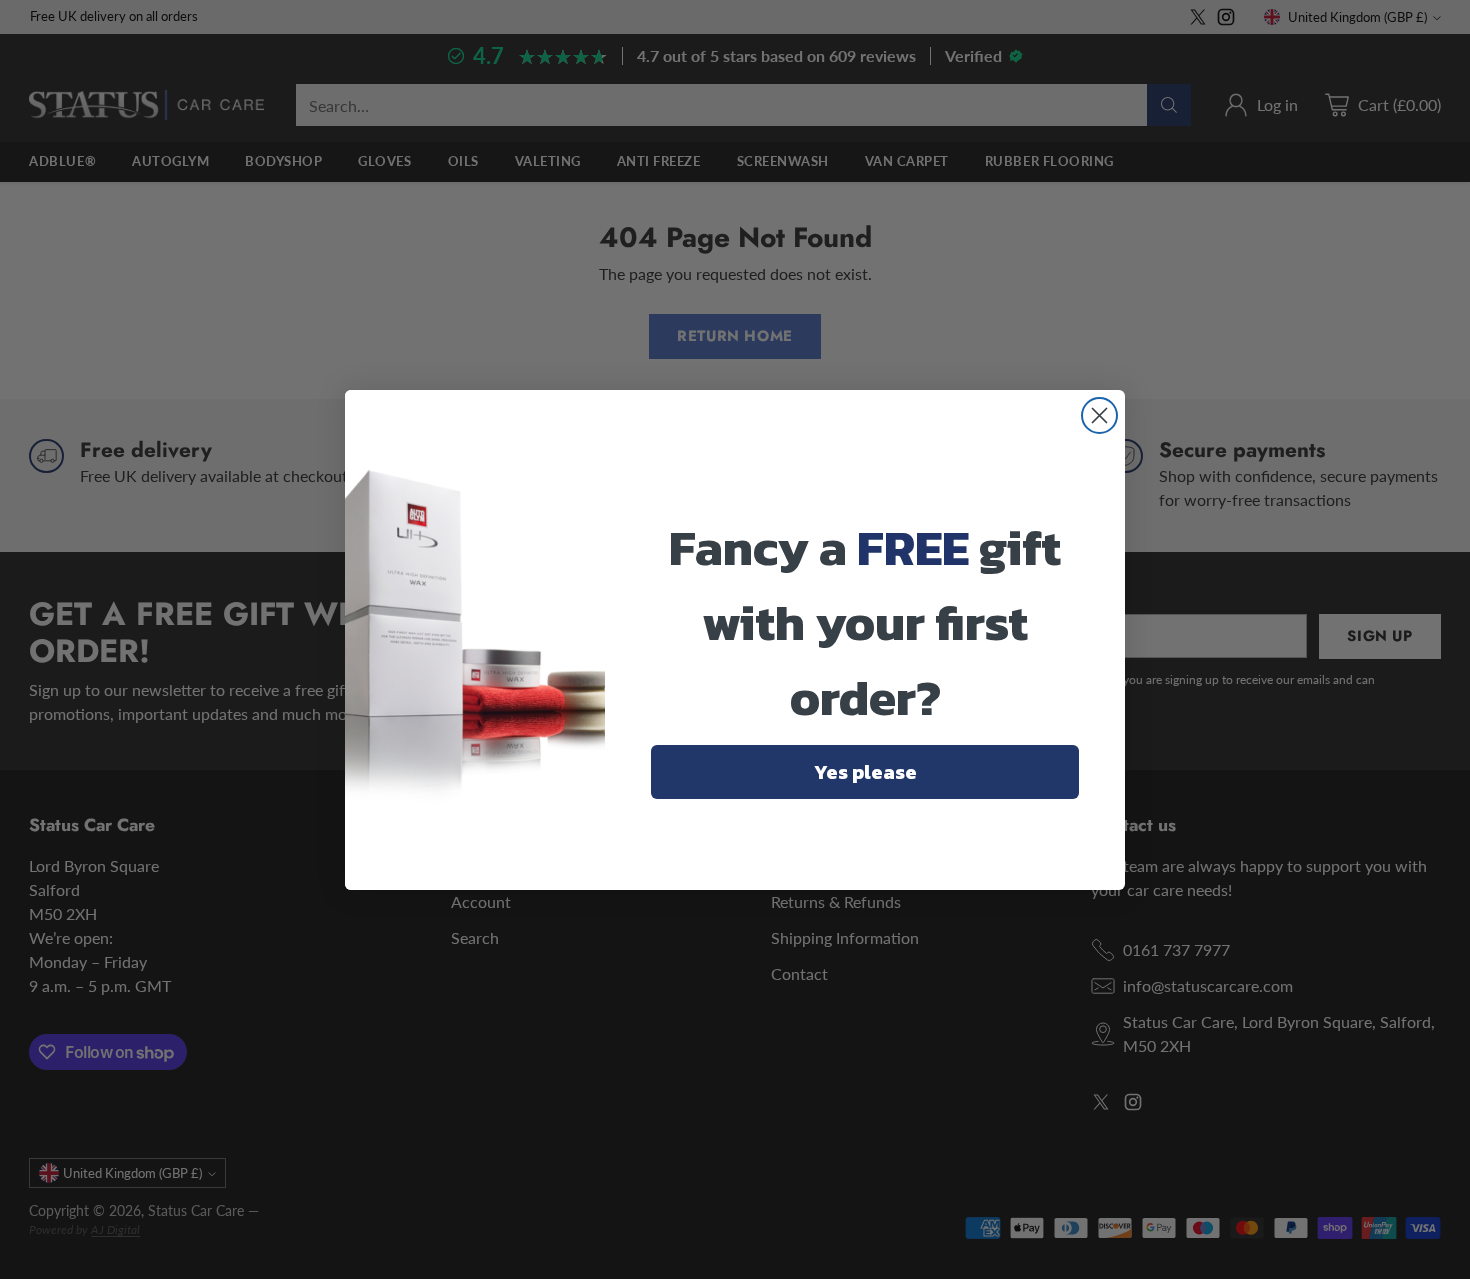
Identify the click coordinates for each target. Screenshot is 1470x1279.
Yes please (865, 772)
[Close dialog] (1099, 415)
